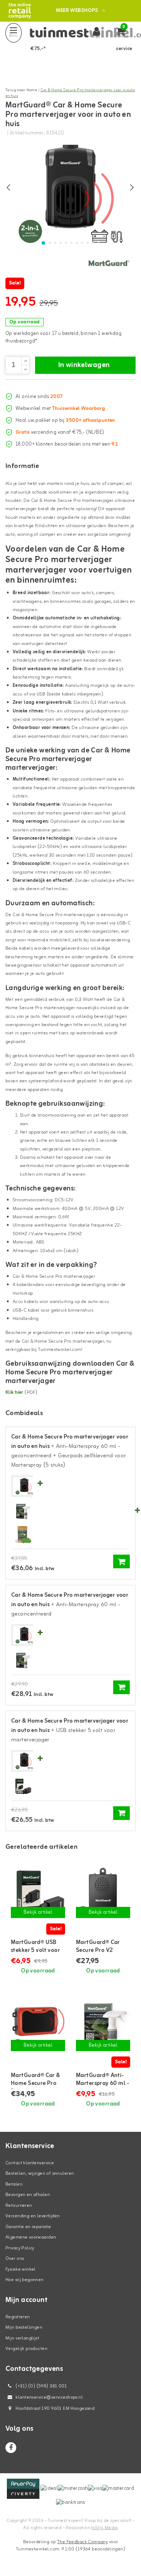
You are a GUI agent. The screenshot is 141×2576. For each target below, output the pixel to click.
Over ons (15, 2259)
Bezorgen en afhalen (28, 2195)
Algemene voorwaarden (31, 2237)
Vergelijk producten (26, 2349)
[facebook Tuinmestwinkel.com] (11, 2448)
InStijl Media (104, 2528)
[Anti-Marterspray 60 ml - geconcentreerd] (22, 1512)
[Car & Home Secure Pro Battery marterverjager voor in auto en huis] (38, 2026)
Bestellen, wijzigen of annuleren (40, 2173)
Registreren (18, 2317)
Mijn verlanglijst (22, 2338)
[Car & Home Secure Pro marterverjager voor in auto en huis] (24, 1486)
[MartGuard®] (108, 263)
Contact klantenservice (30, 2163)
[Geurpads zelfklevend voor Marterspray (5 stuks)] (22, 1535)
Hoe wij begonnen (25, 2280)
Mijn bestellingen (24, 2327)
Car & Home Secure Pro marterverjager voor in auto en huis (70, 93)
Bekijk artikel (38, 1912)
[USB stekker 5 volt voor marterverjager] (22, 1786)
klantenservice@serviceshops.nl (49, 2397)
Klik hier (14, 1393)
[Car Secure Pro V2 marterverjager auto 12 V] (103, 1893)
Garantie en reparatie (28, 2227)
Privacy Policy (20, 2248)
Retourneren (19, 2206)
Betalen (14, 2184)
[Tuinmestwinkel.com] (20, 11)
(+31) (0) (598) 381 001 (41, 2386)
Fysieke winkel (21, 2269)
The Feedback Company (82, 2542)
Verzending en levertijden (33, 2216)
